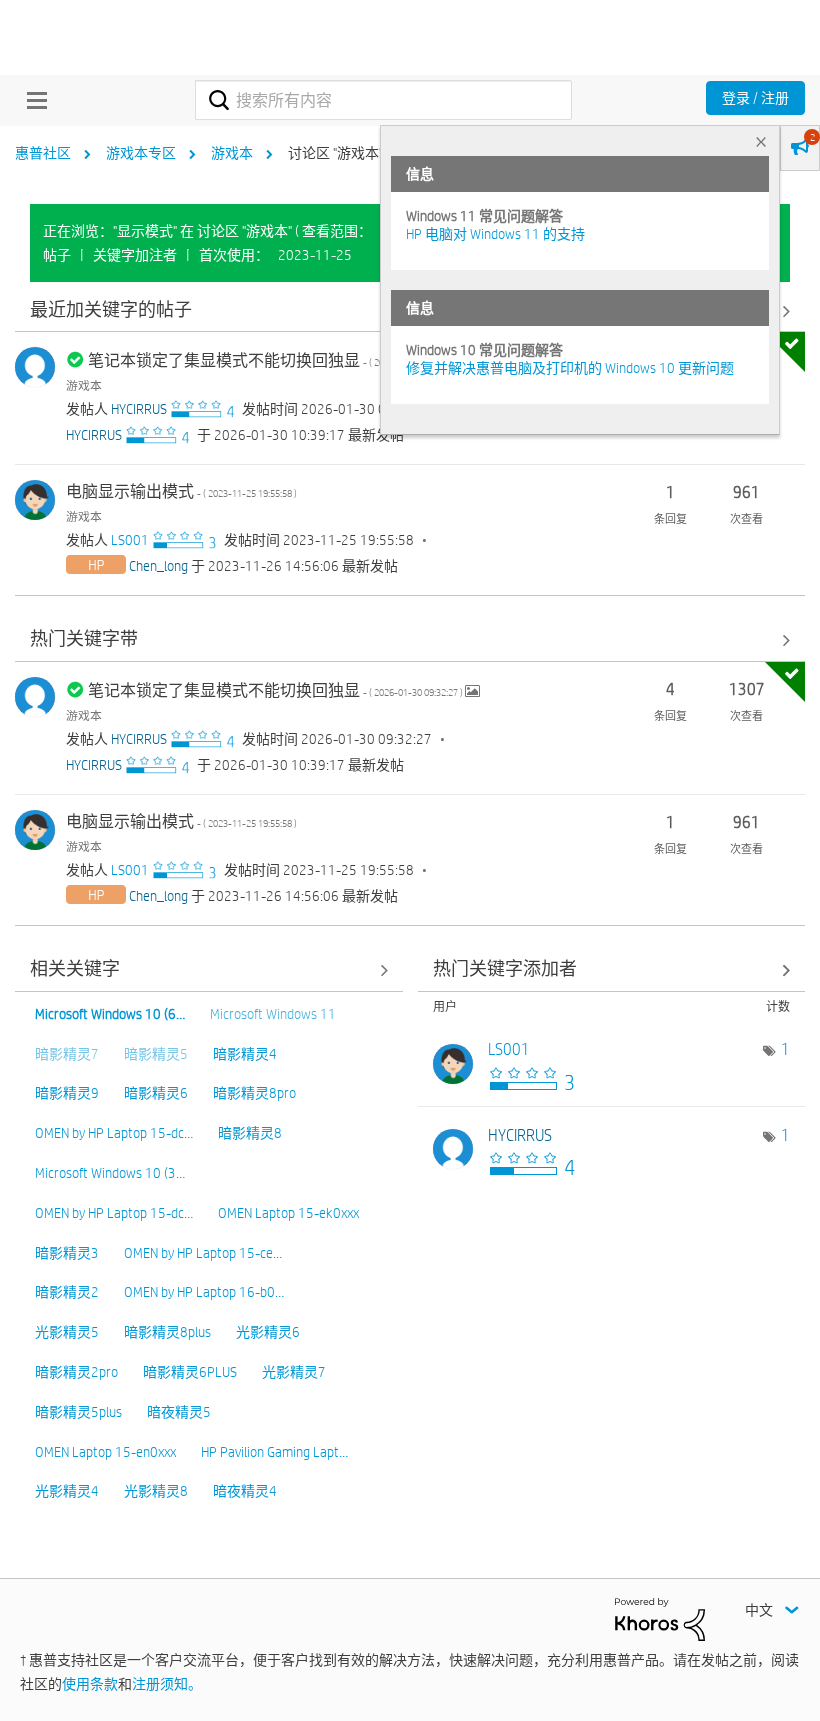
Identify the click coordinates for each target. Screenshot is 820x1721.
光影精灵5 (67, 1332)
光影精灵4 (67, 1491)
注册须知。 (167, 1684)
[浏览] (32, 100)
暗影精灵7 (67, 1054)
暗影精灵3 (67, 1253)
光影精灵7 (294, 1372)
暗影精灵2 (67, 1292)
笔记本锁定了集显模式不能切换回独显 (276, 360)
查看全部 (410, 640)
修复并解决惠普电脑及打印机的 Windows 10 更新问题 (570, 368)
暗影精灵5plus (78, 1412)
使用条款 (90, 1684)
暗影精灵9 (67, 1093)
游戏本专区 (141, 153)
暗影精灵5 (156, 1054)
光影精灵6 (268, 1332)
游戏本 (232, 153)
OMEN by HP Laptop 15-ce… (203, 1253)
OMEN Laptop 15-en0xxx (105, 1452)
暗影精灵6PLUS (190, 1372)
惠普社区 (43, 153)
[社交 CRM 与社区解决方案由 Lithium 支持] (660, 1618)
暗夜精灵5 (179, 1412)
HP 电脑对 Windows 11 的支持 (495, 234)
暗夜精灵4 (245, 1491)
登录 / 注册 (755, 98)
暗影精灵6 (156, 1093)
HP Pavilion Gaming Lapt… (274, 1452)
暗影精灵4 (245, 1054)
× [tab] (761, 141)
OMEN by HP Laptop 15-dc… (114, 1133)
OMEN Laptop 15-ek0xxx (288, 1213)
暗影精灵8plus (167, 1332)
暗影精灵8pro (254, 1093)
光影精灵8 (156, 1491)
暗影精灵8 (250, 1133)
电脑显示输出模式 (181, 491)
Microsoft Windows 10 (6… (110, 1014)
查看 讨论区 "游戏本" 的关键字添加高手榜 (612, 970)
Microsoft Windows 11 (273, 1014)
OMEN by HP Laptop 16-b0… (204, 1292)
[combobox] (383, 100)
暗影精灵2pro (76, 1372)
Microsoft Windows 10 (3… (110, 1173)
